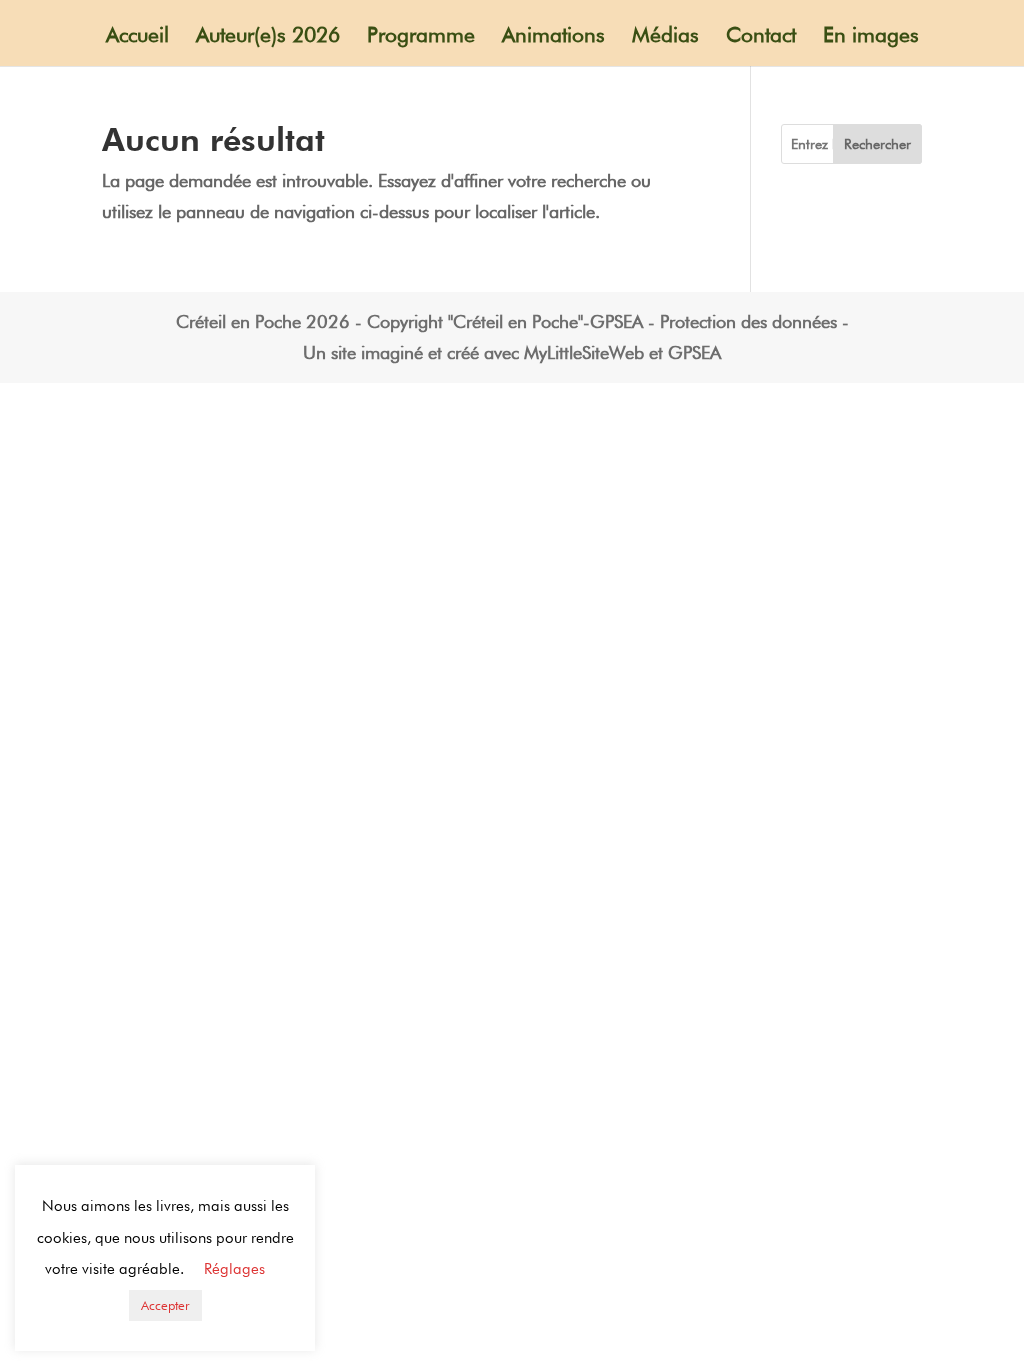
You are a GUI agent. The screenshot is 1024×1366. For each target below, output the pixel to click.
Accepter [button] (165, 1305)
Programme (421, 37)
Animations (553, 37)
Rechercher (877, 144)
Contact (761, 37)
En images (871, 37)
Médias (665, 37)
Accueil (137, 37)
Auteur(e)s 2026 (268, 37)
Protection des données (748, 321)
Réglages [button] (234, 1269)
